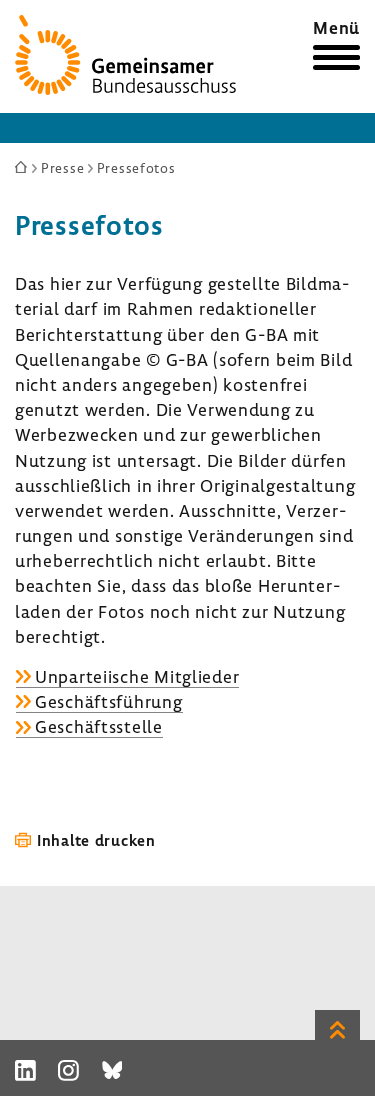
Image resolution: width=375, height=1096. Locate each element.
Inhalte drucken (96, 840)
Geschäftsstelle (99, 726)
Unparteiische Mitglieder (137, 676)
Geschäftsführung (109, 701)
